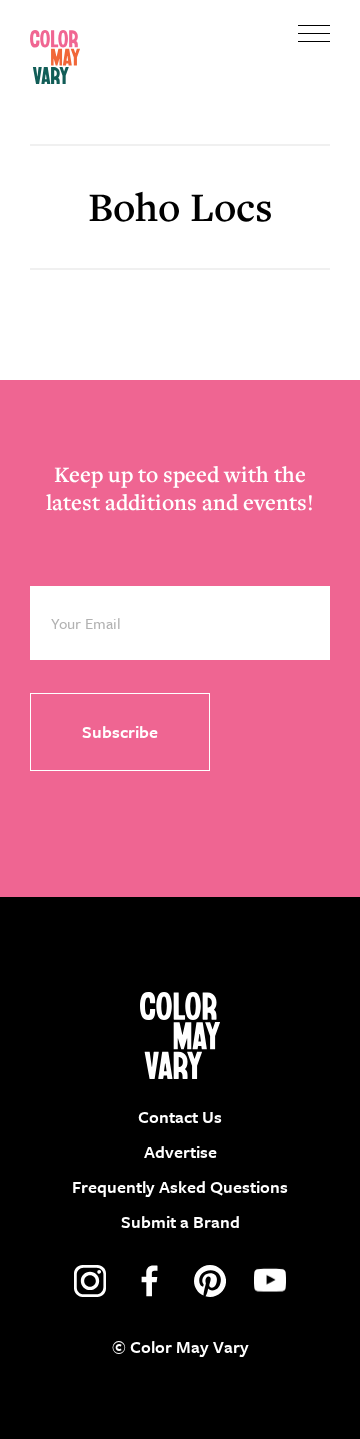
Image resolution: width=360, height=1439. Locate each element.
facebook (150, 1281)
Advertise (180, 1151)
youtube (270, 1281)
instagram (90, 1281)
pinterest (210, 1281)
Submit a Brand (180, 1221)
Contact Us (180, 1116)
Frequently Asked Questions (180, 1186)
